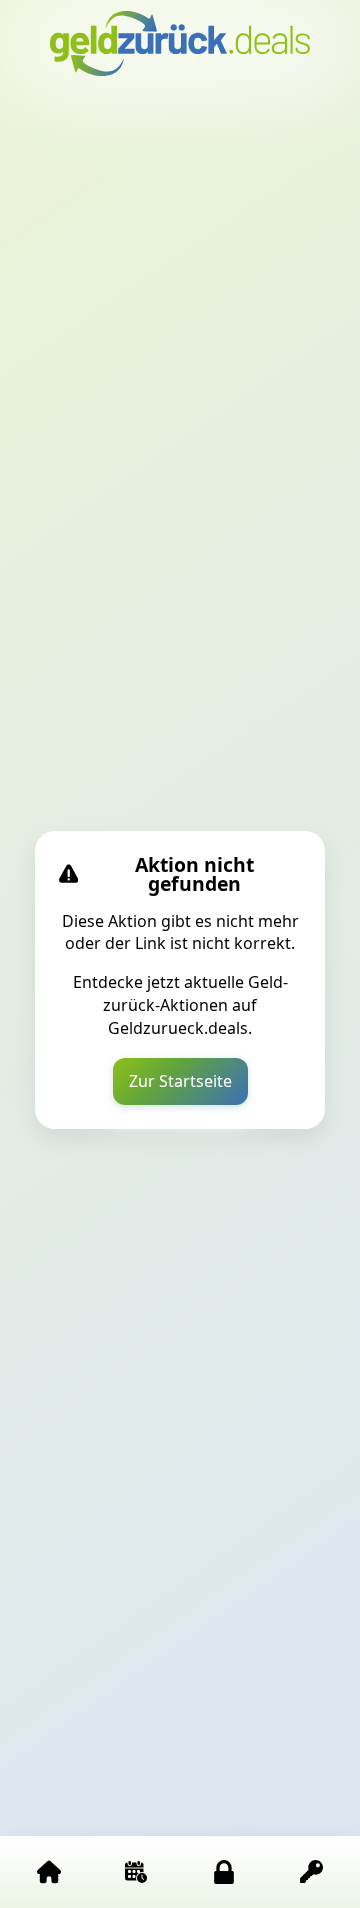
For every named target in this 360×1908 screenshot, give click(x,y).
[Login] (224, 1872)
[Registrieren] (312, 1872)
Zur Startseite (180, 1081)
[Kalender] (137, 1872)
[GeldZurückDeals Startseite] (180, 43)
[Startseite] (49, 1872)
